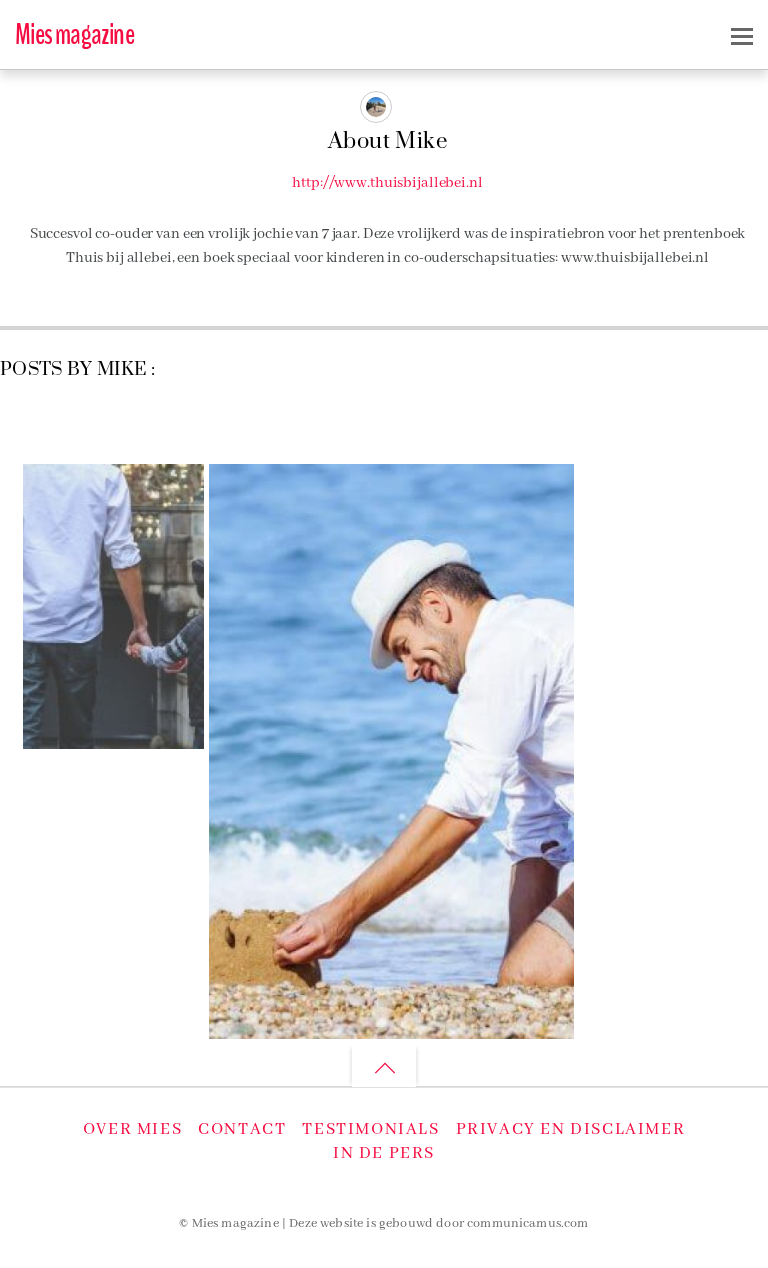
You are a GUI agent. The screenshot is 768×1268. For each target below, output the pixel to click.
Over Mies (132, 1129)
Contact (242, 1129)
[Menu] (742, 36)
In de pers (384, 1153)
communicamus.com (528, 1224)
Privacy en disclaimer (571, 1129)
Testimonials (370, 1129)
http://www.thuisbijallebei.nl (387, 183)
